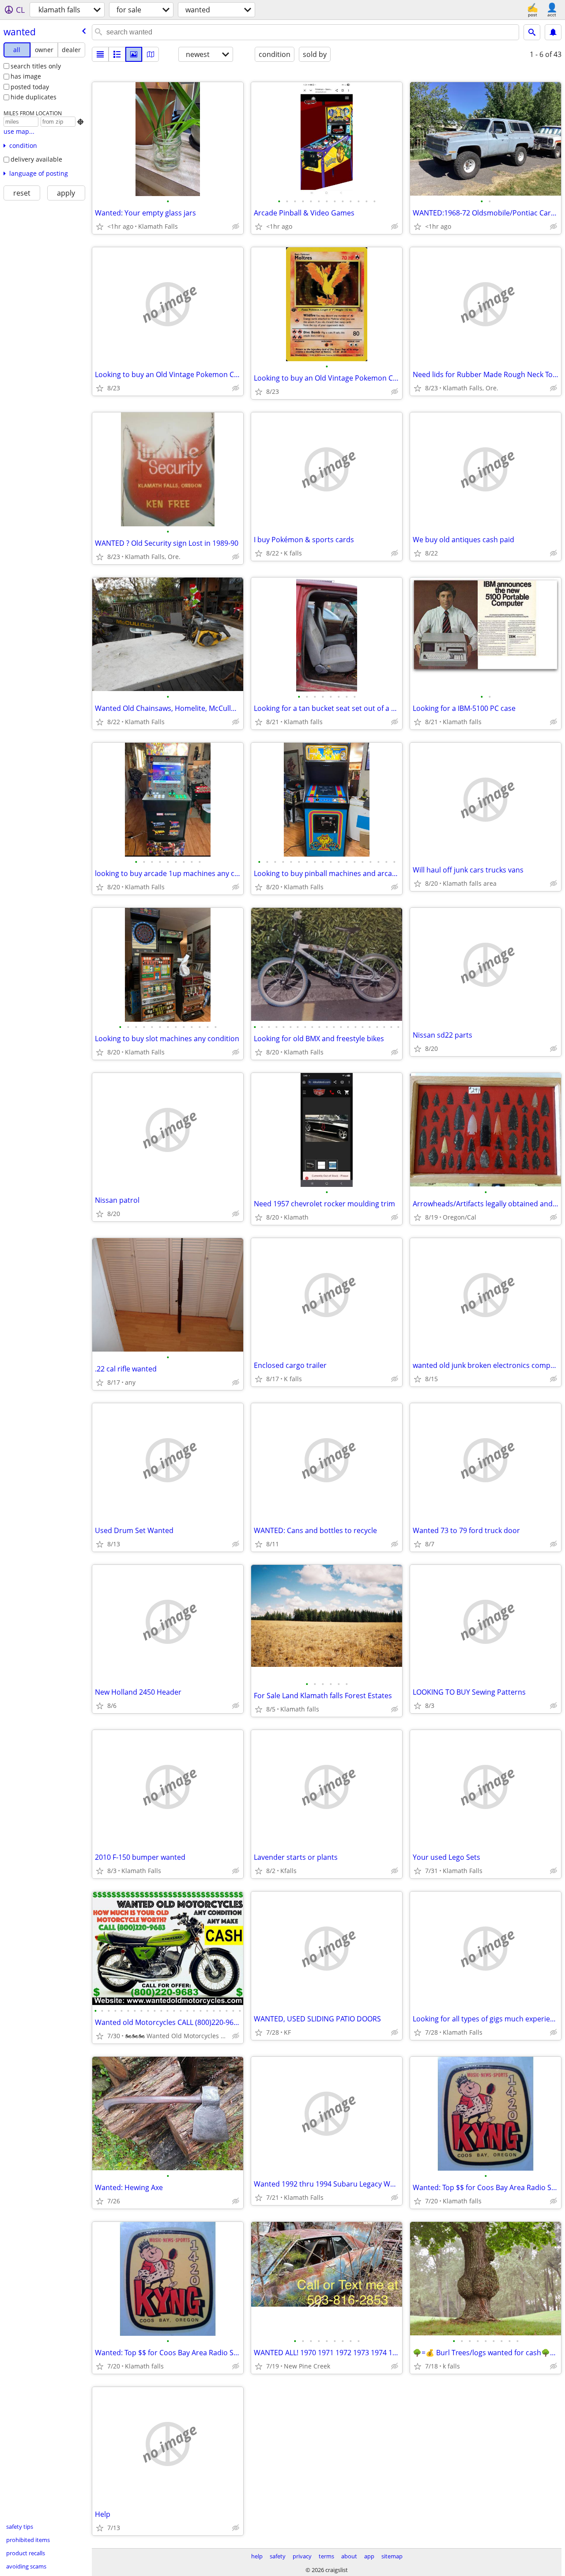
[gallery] (134, 54)
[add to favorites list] (100, 227)
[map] (151, 54)
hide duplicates (34, 97)
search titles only (36, 66)
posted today (30, 87)
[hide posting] (236, 227)
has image (26, 76)
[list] (100, 54)
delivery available (36, 159)
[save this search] (553, 32)
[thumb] (117, 54)
